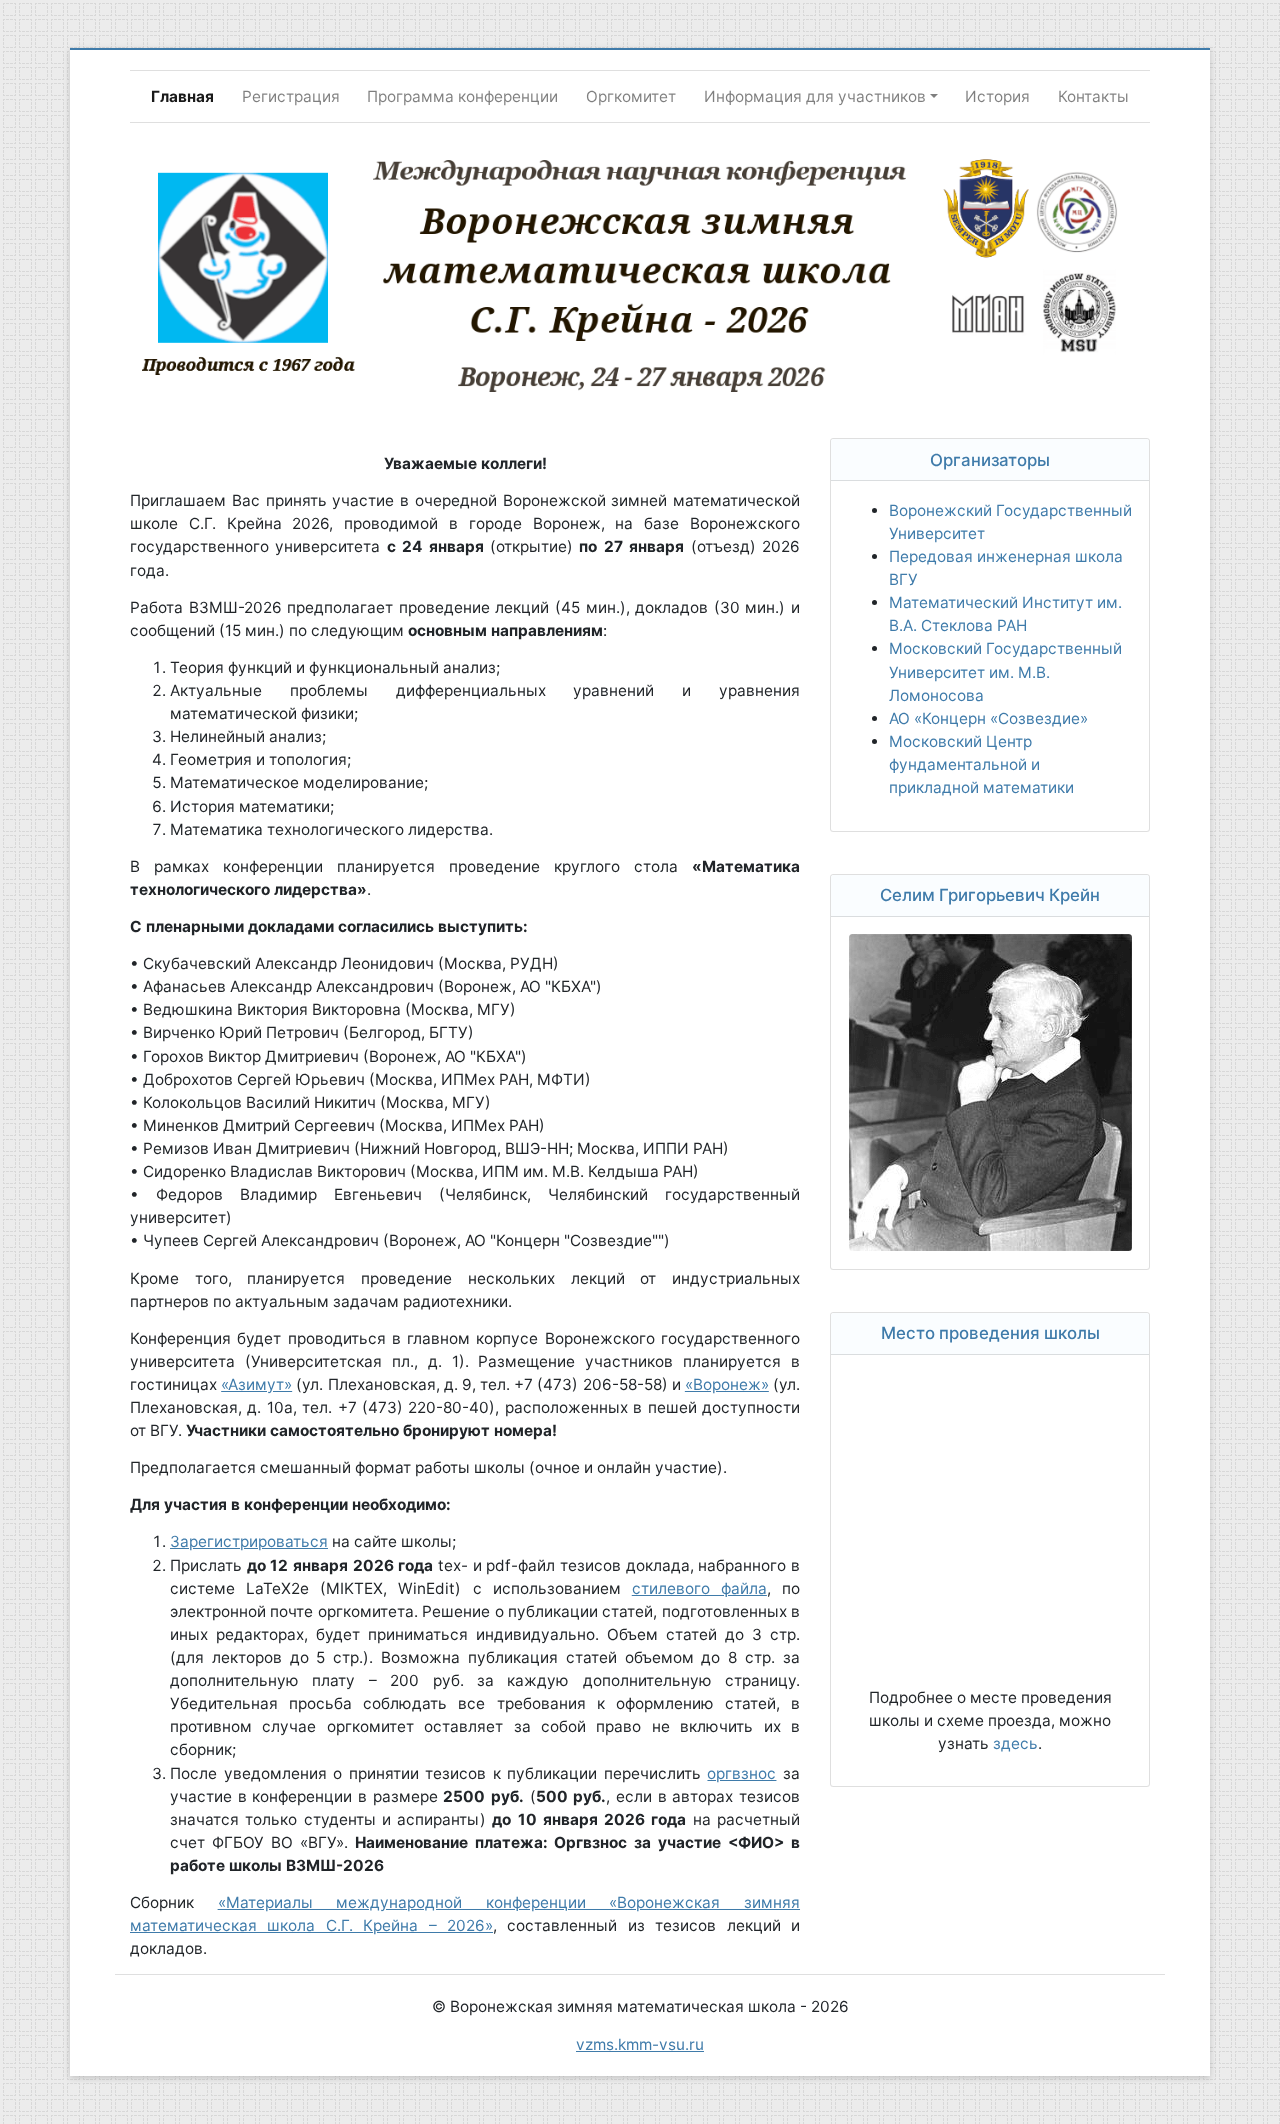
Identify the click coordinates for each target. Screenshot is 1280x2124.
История (997, 96)
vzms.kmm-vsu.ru (640, 2044)
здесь (1015, 1743)
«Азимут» (256, 1384)
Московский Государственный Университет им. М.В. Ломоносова (1005, 671)
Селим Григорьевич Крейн (990, 895)
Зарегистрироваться (249, 1541)
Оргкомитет (631, 96)
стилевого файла (699, 1588)
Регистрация (291, 96)
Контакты (1093, 96)
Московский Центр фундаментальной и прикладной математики (981, 764)
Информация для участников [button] (815, 96)
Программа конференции (462, 96)
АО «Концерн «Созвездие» (988, 718)
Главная (182, 96)
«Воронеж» (727, 1384)
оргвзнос (741, 1773)
